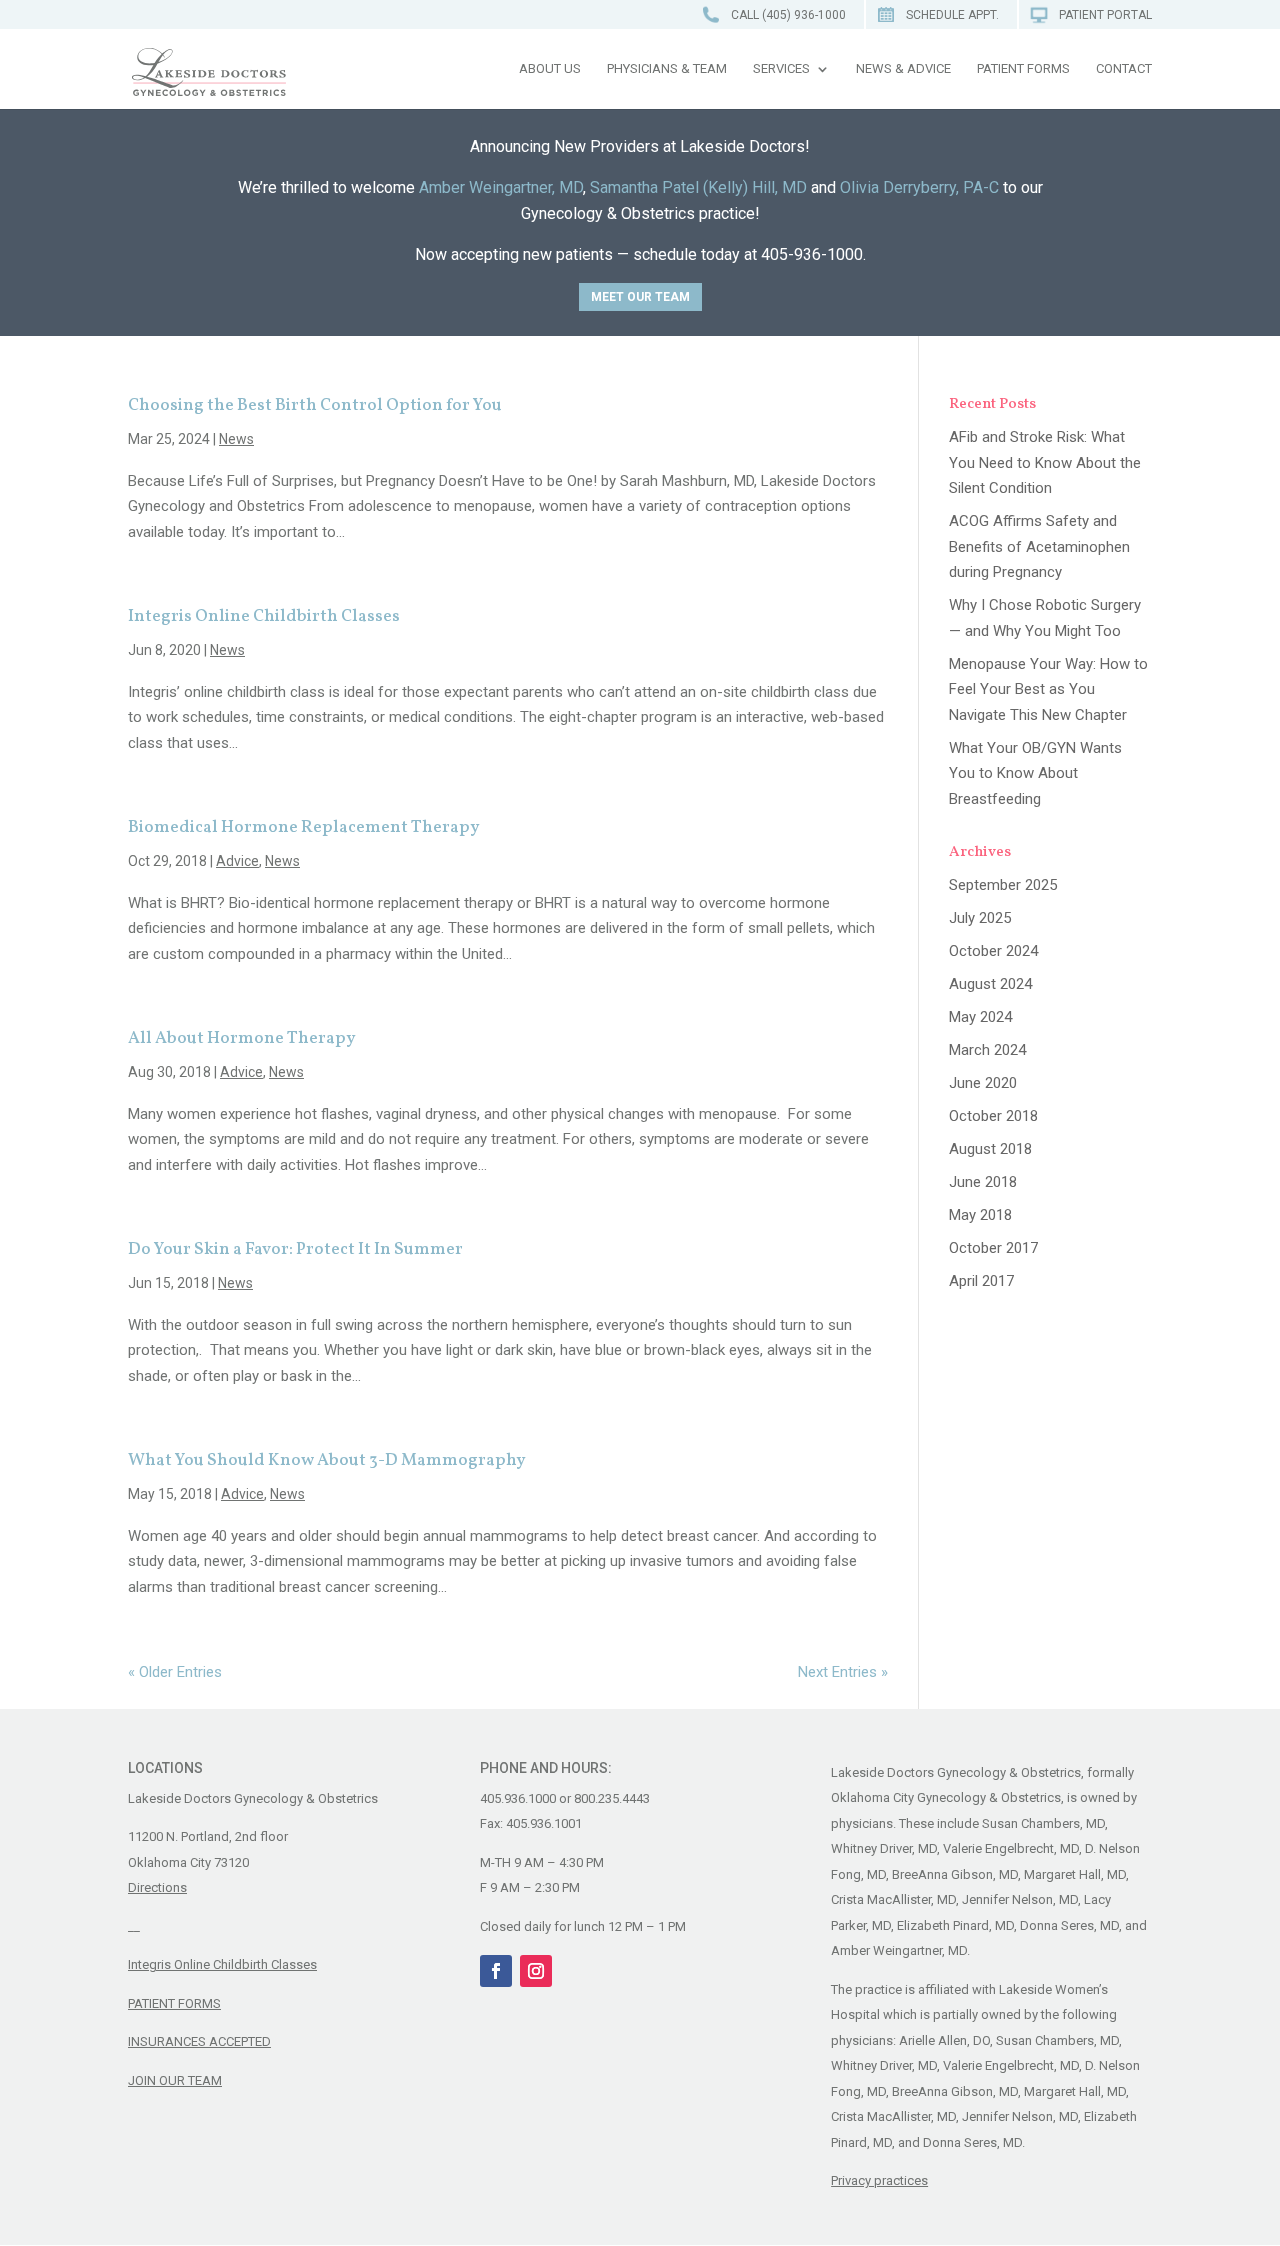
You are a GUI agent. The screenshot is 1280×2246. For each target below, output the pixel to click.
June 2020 (983, 1083)
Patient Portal (1105, 15)
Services (781, 69)
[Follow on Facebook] (496, 1971)
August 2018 (990, 1149)
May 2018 (980, 1215)
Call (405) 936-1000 (788, 15)
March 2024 (987, 1050)
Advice (237, 861)
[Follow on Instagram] (536, 1971)
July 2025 (980, 918)
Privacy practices (879, 2180)
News (236, 439)
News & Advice (903, 69)
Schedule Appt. (952, 15)
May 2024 (980, 1017)
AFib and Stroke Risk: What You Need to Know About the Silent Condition (1045, 462)
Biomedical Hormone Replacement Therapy (303, 827)
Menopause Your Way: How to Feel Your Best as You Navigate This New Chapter (1048, 689)
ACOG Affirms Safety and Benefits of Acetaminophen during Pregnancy (1039, 546)
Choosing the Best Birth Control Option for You (315, 405)
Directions (157, 1887)
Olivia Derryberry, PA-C (919, 187)
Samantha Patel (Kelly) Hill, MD (698, 187)
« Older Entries (175, 1672)
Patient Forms (1023, 69)
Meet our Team (640, 297)
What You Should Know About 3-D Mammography (326, 1460)
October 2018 (993, 1116)
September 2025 (1003, 885)
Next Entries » (843, 1672)
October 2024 (993, 951)
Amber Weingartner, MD (501, 187)
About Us (550, 69)
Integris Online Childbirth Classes (264, 616)
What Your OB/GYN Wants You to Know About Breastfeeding (1035, 773)
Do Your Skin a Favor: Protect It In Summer (295, 1249)
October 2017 (993, 1248)
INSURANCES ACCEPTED (199, 2041)
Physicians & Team (667, 69)
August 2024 (990, 984)
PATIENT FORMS (174, 2003)
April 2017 (981, 1281)
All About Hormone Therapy (241, 1038)
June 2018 (983, 1182)
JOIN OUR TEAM (175, 2080)
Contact (1124, 69)
